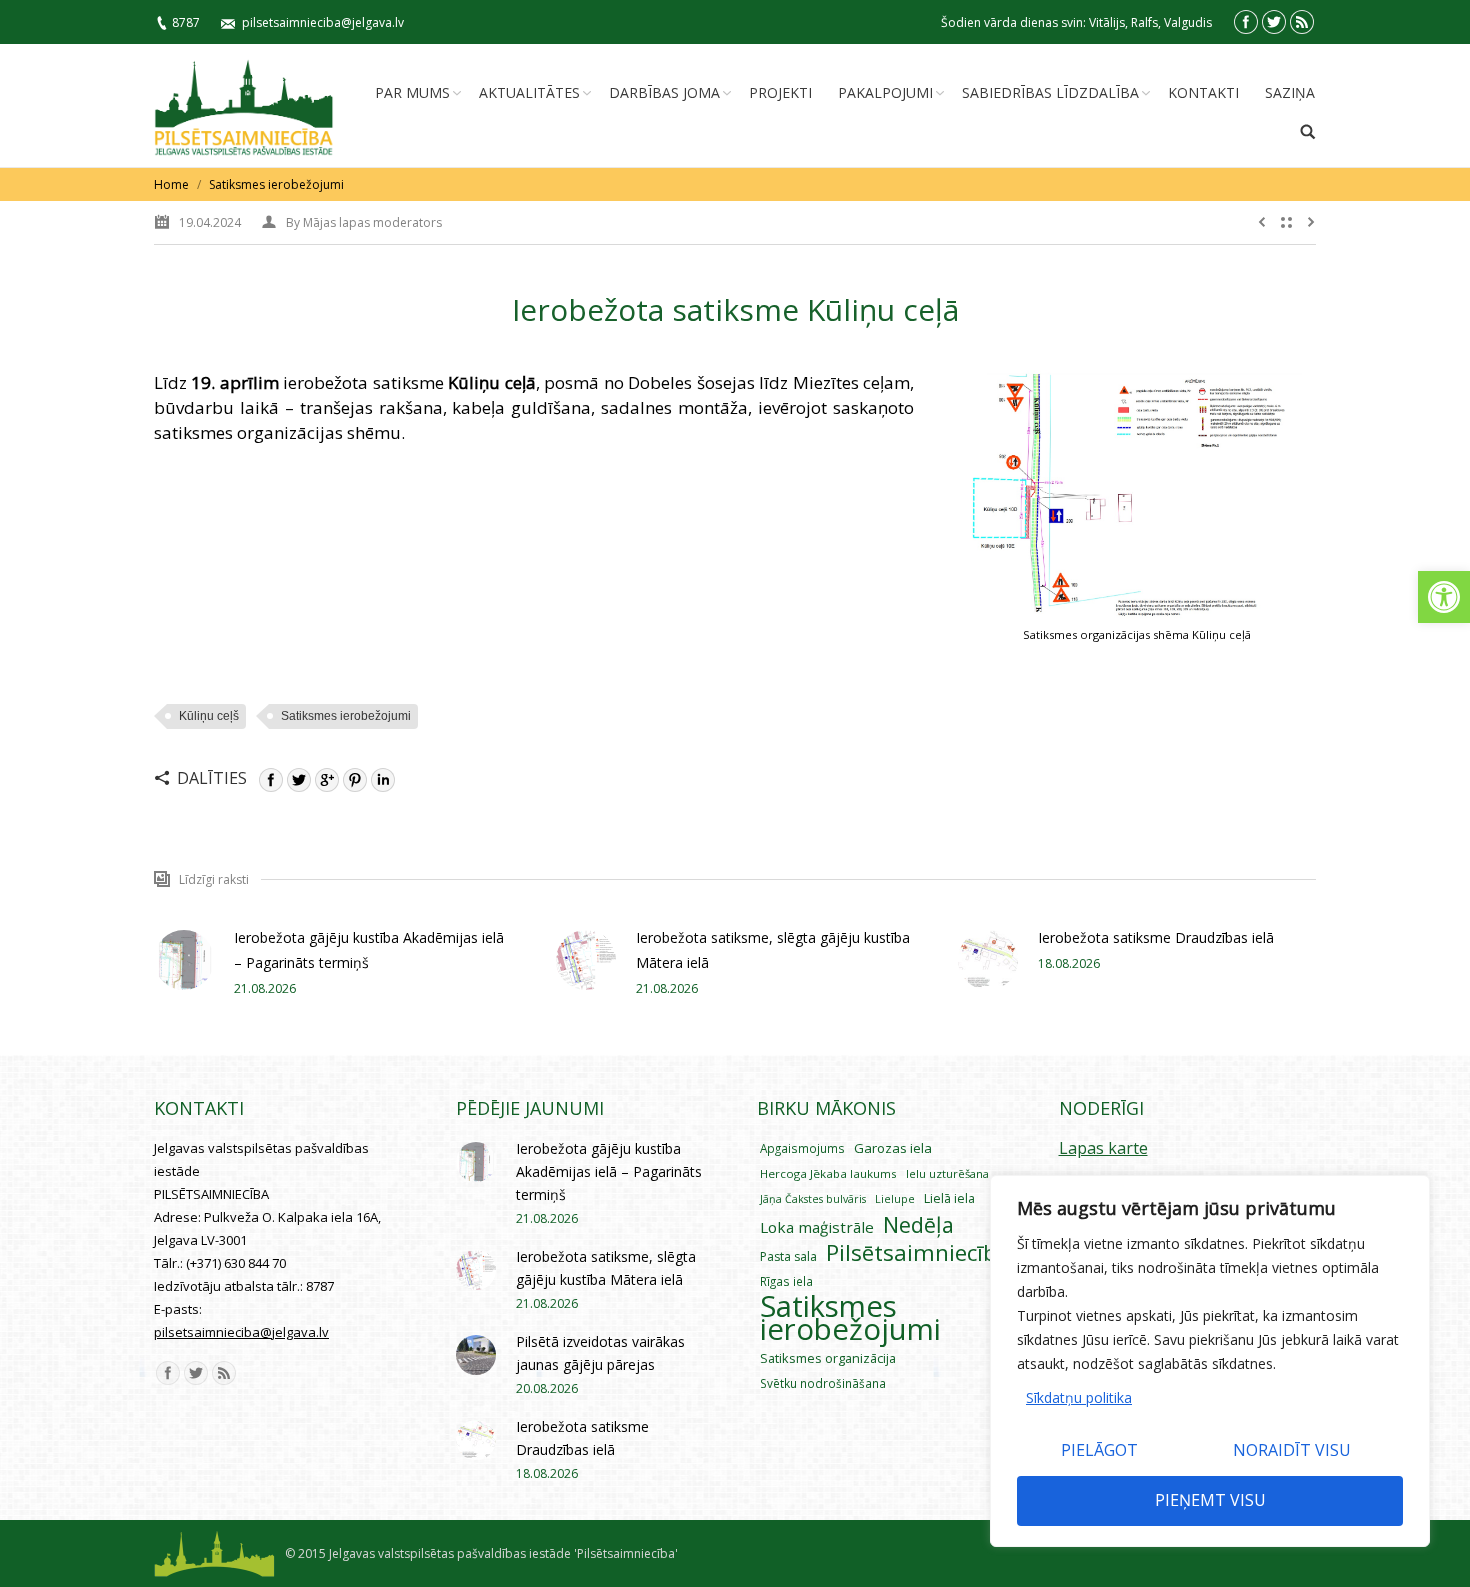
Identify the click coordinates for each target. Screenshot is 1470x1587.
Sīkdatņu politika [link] (1079, 1397)
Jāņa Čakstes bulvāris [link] (813, 1199)
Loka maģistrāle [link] (817, 1227)
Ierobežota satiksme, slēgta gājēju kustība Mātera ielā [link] (773, 950)
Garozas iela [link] (893, 1148)
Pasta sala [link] (788, 1256)
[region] (1210, 1361)
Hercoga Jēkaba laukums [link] (828, 1173)
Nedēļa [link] (918, 1224)
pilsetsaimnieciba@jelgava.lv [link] (323, 22)
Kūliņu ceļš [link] (209, 716)
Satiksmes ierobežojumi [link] (276, 184)
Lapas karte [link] (1103, 1148)
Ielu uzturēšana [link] (947, 1173)
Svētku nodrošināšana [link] (823, 1383)
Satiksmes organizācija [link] (828, 1358)
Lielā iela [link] (949, 1198)
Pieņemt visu (1210, 1500)
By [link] (364, 222)
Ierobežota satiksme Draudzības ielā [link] (1156, 937)
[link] (1444, 597)
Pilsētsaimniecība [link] (918, 1252)
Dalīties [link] (212, 778)
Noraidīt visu (1292, 1450)
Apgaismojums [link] (802, 1148)
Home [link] (171, 184)
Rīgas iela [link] (786, 1281)
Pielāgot (1099, 1450)
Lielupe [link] (895, 1198)
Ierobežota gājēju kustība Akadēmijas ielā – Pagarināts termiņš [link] (369, 950)
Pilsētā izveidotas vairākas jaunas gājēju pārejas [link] (600, 1353)
